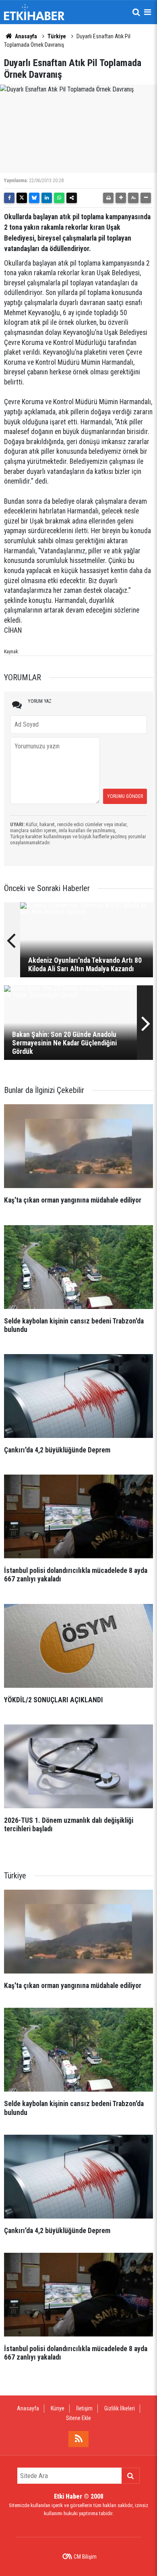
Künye (58, 2408)
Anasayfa (25, 36)
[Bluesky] (34, 198)
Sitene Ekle (78, 2418)
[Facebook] (9, 198)
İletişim (84, 2408)
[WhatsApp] (59, 198)
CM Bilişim (85, 2557)
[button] (121, 198)
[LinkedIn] (47, 198)
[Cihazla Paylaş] (72, 198)
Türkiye (57, 36)
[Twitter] (22, 198)
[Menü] (147, 12)
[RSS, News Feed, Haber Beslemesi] (78, 2439)
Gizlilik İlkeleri (120, 2408)
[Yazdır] (108, 198)
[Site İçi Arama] (136, 12)
